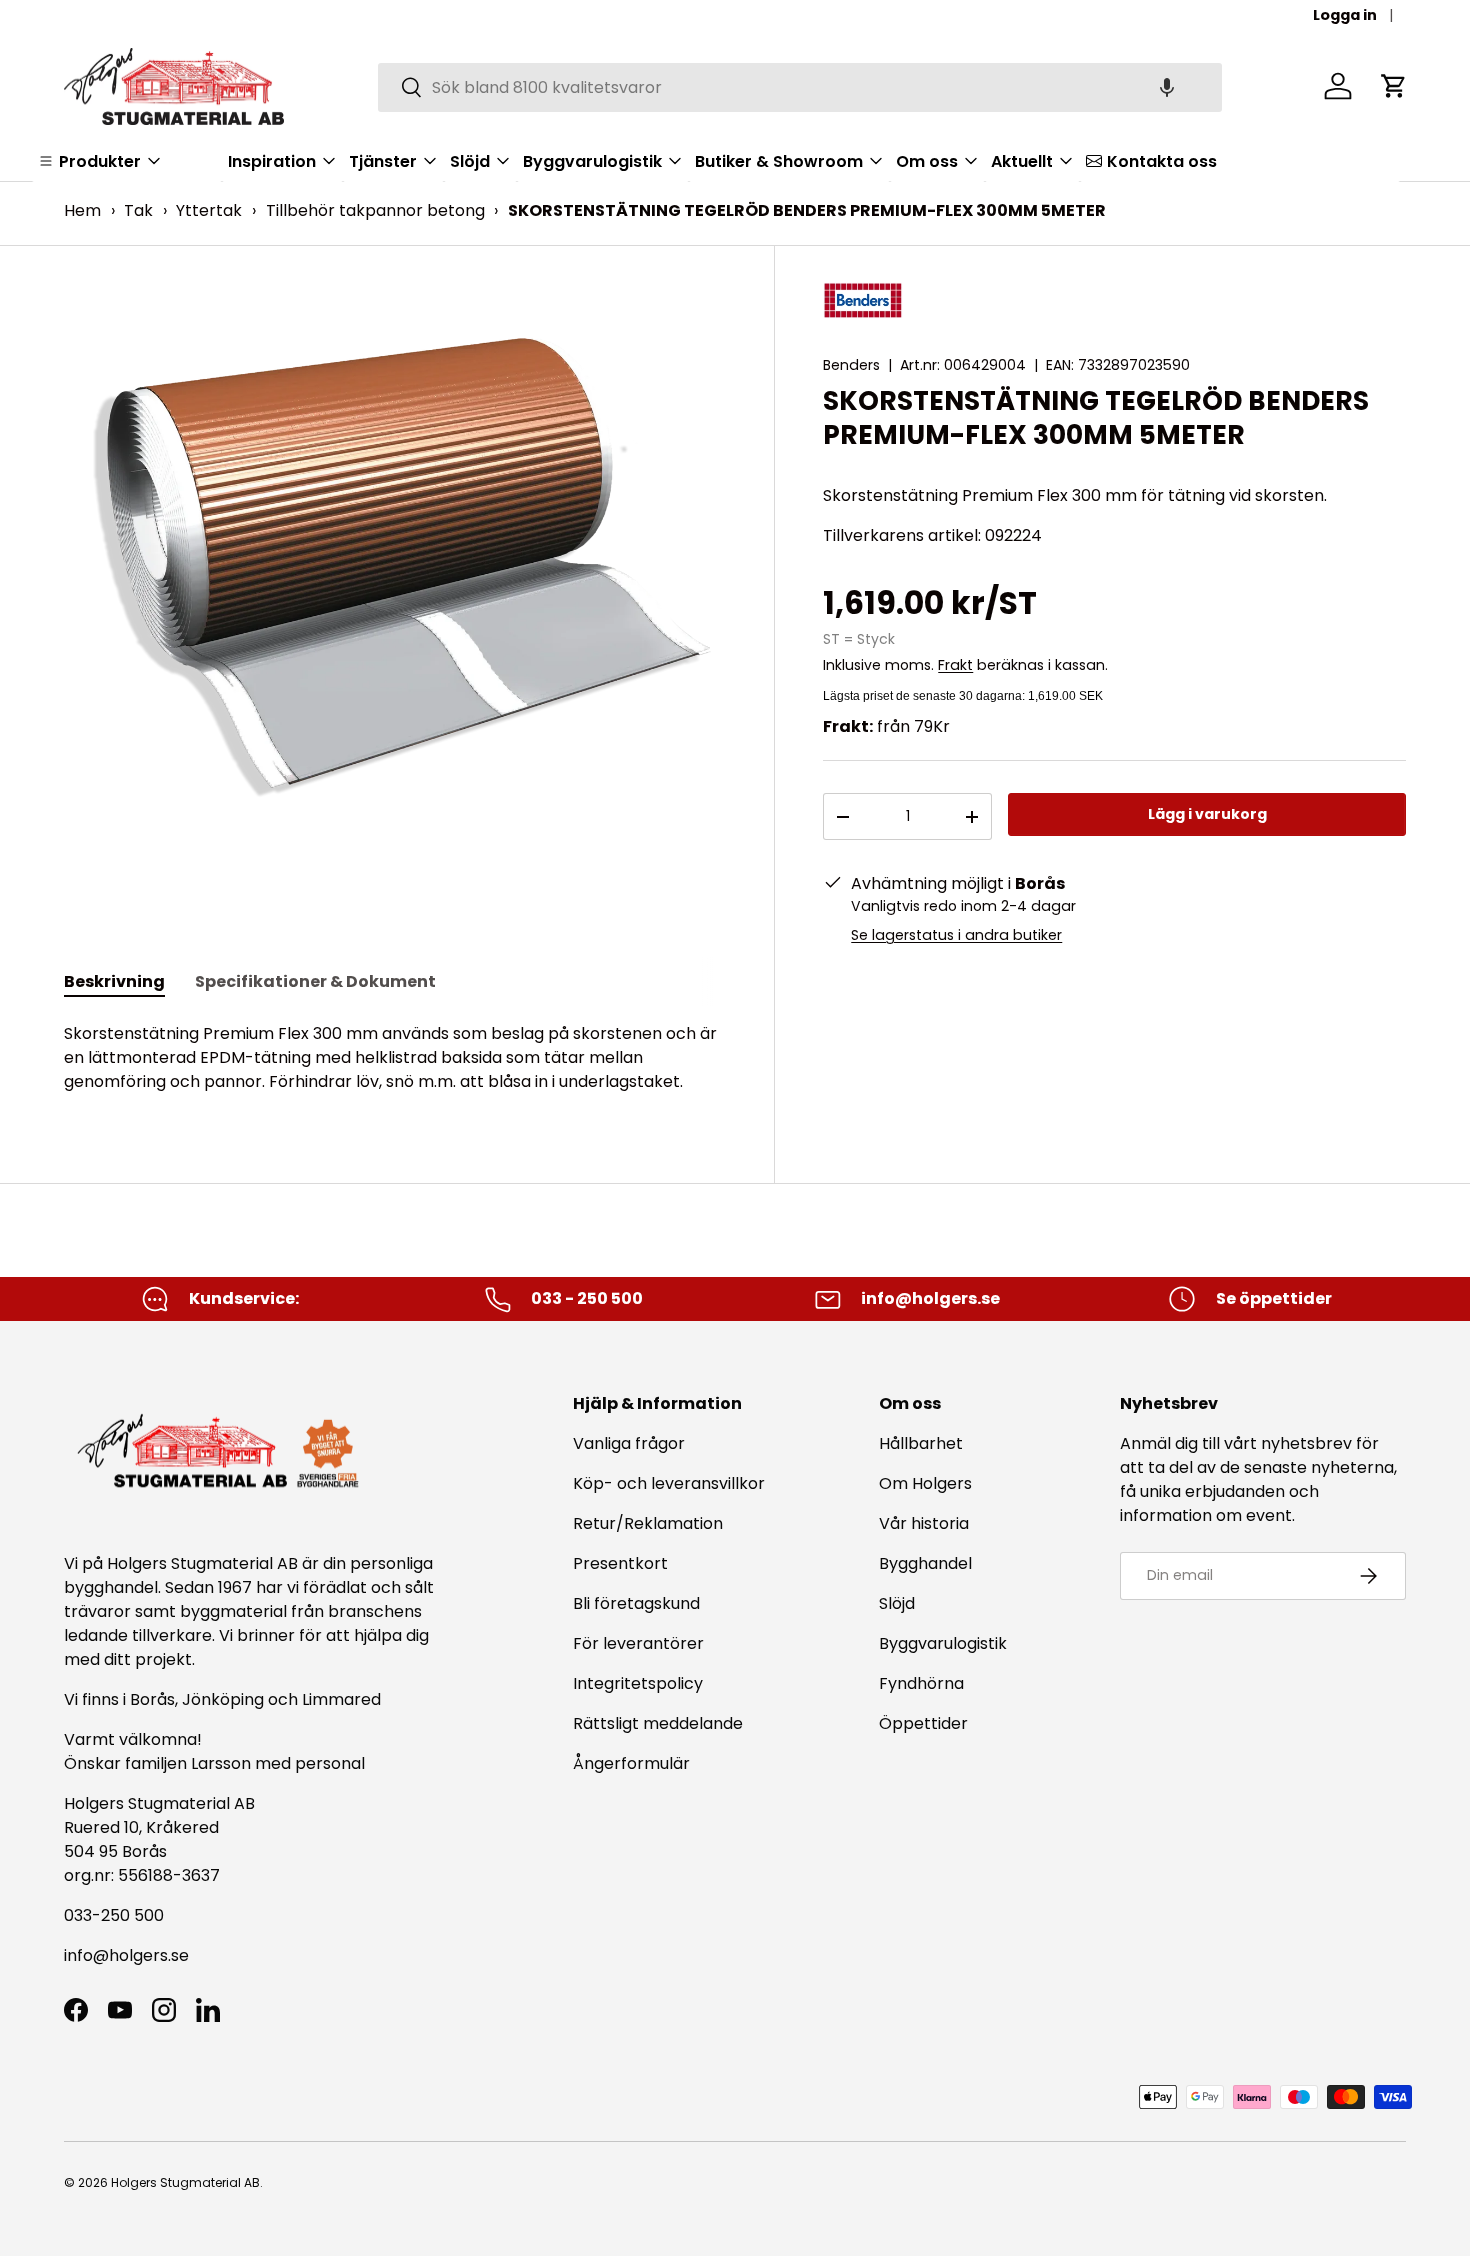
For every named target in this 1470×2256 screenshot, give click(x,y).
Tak (138, 210)
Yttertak (209, 210)
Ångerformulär (631, 1763)
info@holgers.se (126, 1955)
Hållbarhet (921, 1443)
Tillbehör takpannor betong (375, 210)
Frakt (955, 665)
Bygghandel (925, 1563)
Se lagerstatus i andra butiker (956, 936)
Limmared (341, 1699)
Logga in (1345, 15)
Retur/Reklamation (648, 1523)
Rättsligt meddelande (658, 1723)
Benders (851, 365)
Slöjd (897, 1603)
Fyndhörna (921, 1683)
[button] (1167, 86)
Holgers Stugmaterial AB (185, 2182)
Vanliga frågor (629, 1443)
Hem (82, 210)
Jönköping (225, 1699)
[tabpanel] (395, 1058)
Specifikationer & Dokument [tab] (315, 981)
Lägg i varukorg (1207, 814)
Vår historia (924, 1523)
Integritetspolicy (638, 1683)
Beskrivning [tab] (114, 981)
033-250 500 (114, 1915)
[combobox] (800, 86)
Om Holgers (925, 1483)
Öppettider (923, 1723)
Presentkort (620, 1563)
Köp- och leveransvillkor (669, 1483)
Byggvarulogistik (943, 1643)
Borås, (154, 1699)
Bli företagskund (636, 1603)
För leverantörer (638, 1643)
